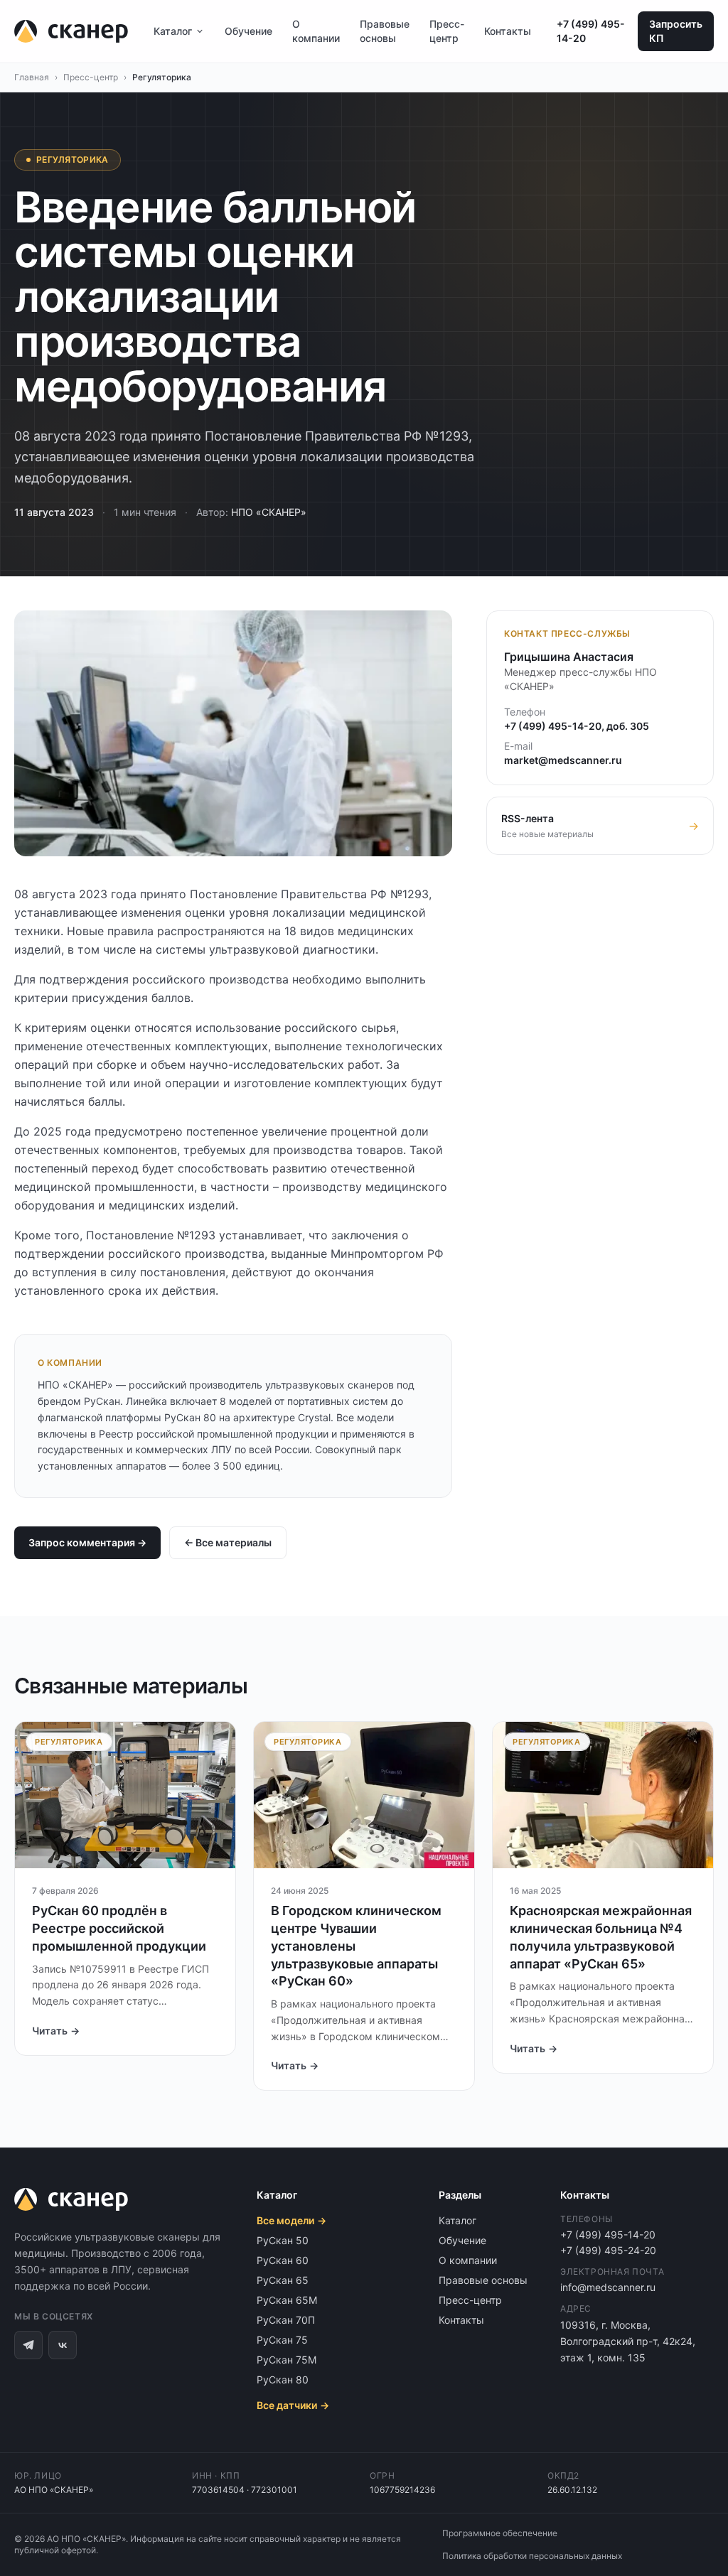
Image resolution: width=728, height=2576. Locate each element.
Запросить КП (676, 31)
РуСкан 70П (286, 2320)
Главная (32, 77)
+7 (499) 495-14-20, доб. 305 (577, 726)
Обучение (248, 31)
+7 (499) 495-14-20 (591, 31)
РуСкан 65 (283, 2280)
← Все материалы (228, 1542)
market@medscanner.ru (563, 760)
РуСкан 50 (283, 2240)
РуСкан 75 (282, 2340)
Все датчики (293, 2405)
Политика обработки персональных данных (532, 2556)
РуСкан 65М (287, 2300)
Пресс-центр (447, 31)
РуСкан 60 (283, 2260)
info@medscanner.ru (608, 2287)
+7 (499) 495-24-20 (608, 2250)
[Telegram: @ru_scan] (28, 2345)
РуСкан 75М (287, 2360)
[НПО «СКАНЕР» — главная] (71, 31)
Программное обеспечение (500, 2533)
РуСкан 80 (283, 2380)
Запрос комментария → (87, 1542)
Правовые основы (385, 31)
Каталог (173, 31)
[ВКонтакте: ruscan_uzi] (63, 2345)
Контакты (508, 31)
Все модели (291, 2220)
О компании (316, 31)
